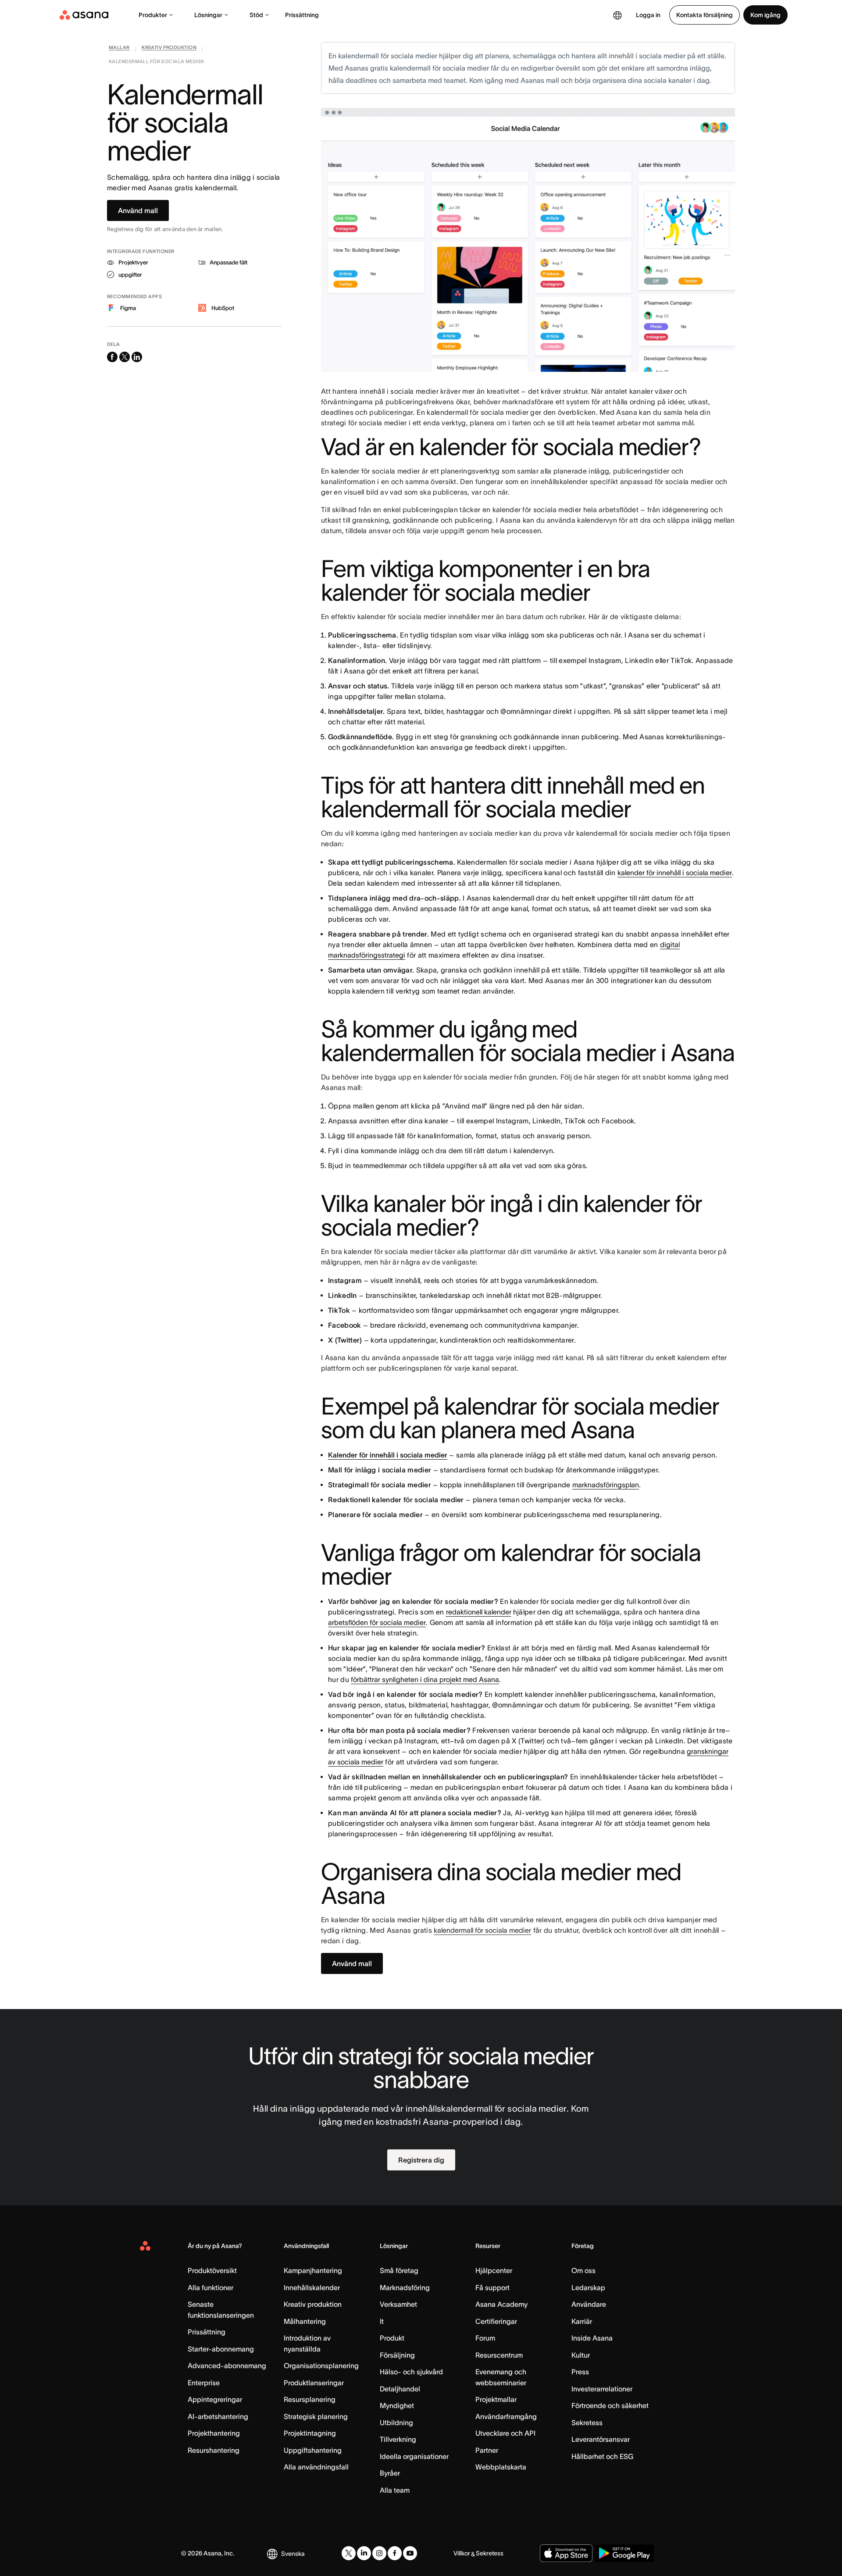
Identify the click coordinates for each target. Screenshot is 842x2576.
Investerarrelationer (602, 2389)
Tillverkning (398, 2439)
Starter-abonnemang (221, 2349)
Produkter (153, 15)
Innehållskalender (312, 2287)
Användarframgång (506, 2416)
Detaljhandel (400, 2389)
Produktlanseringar (314, 2383)
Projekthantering (214, 2433)
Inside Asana (592, 2338)
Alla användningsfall (316, 2467)
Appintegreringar (215, 2399)
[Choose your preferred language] (617, 15)
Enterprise (204, 2383)
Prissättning (302, 15)
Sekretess (587, 2423)
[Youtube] (410, 2553)
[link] (119, 49)
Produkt (392, 2338)
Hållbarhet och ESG (602, 2456)
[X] (349, 2553)
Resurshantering (214, 2450)
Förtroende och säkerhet (610, 2405)
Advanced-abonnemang (227, 2366)
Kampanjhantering (313, 2270)
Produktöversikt (212, 2270)
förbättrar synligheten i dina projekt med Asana (425, 1679)
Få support (492, 2287)
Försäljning (397, 2355)
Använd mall (138, 210)
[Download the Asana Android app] (624, 2553)
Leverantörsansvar (601, 2439)
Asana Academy (501, 2304)
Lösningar (208, 15)
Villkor (462, 2553)
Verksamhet (398, 2304)
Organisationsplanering (321, 2366)
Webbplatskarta (501, 2467)
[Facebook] (395, 2553)
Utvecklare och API (505, 2433)
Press (580, 2372)
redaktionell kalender (479, 1612)
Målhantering (305, 2321)
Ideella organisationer (414, 2456)
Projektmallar (496, 2399)
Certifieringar (496, 2321)
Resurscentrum (499, 2355)
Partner (487, 2450)
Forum (485, 2338)
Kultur (581, 2355)
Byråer (390, 2473)
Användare (589, 2304)
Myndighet (397, 2405)
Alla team (395, 2490)
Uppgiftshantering (313, 2450)
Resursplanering (310, 2399)
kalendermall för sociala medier (482, 1930)
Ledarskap (588, 2287)
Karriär (582, 2321)
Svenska (293, 2554)
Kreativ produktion (313, 2304)
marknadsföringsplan (606, 1485)
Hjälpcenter (494, 2270)
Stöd (256, 15)
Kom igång (765, 15)
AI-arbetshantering (218, 2416)
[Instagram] (379, 2553)
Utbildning (396, 2423)
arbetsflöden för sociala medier (377, 1622)
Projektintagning (310, 2433)
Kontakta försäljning (705, 15)
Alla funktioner (210, 2287)
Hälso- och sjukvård (411, 2372)
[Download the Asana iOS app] (566, 2553)
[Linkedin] (364, 2553)
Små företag (399, 2270)
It (382, 2321)
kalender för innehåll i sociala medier (675, 873)
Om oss (583, 2270)
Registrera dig (421, 2160)
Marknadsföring (405, 2287)
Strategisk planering (316, 2416)
